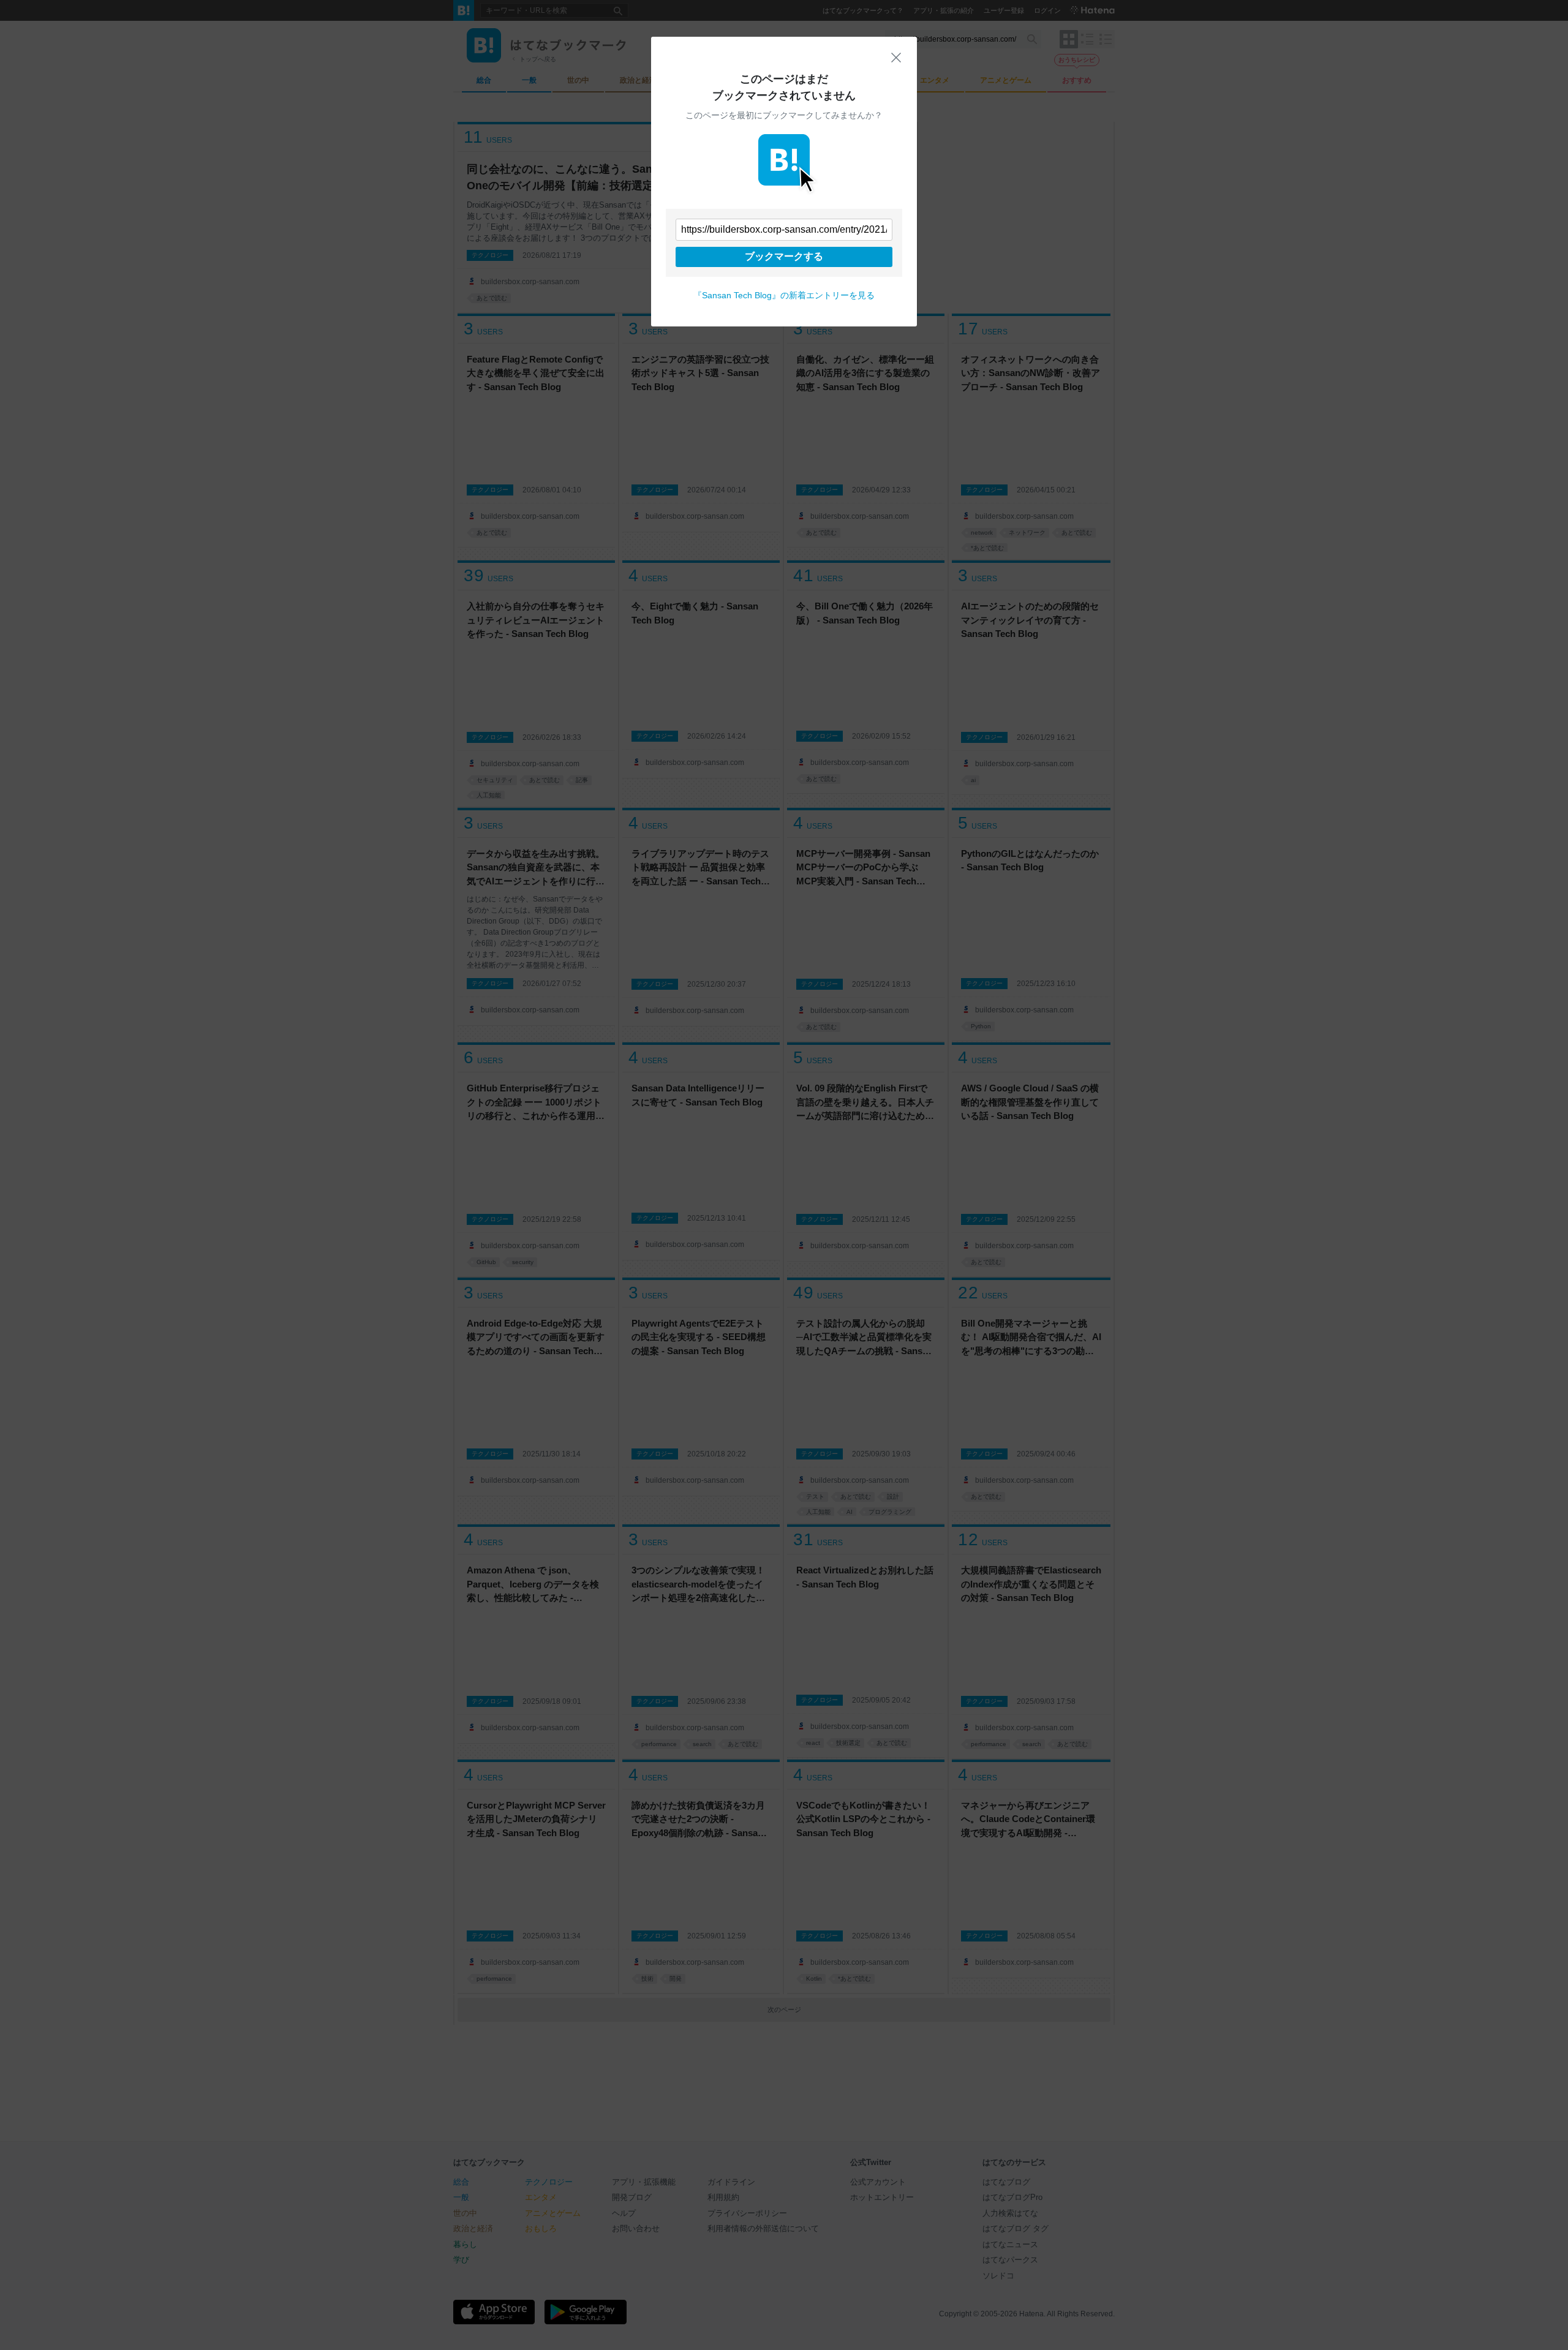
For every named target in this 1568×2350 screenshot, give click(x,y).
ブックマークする (784, 256)
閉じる (896, 58)
